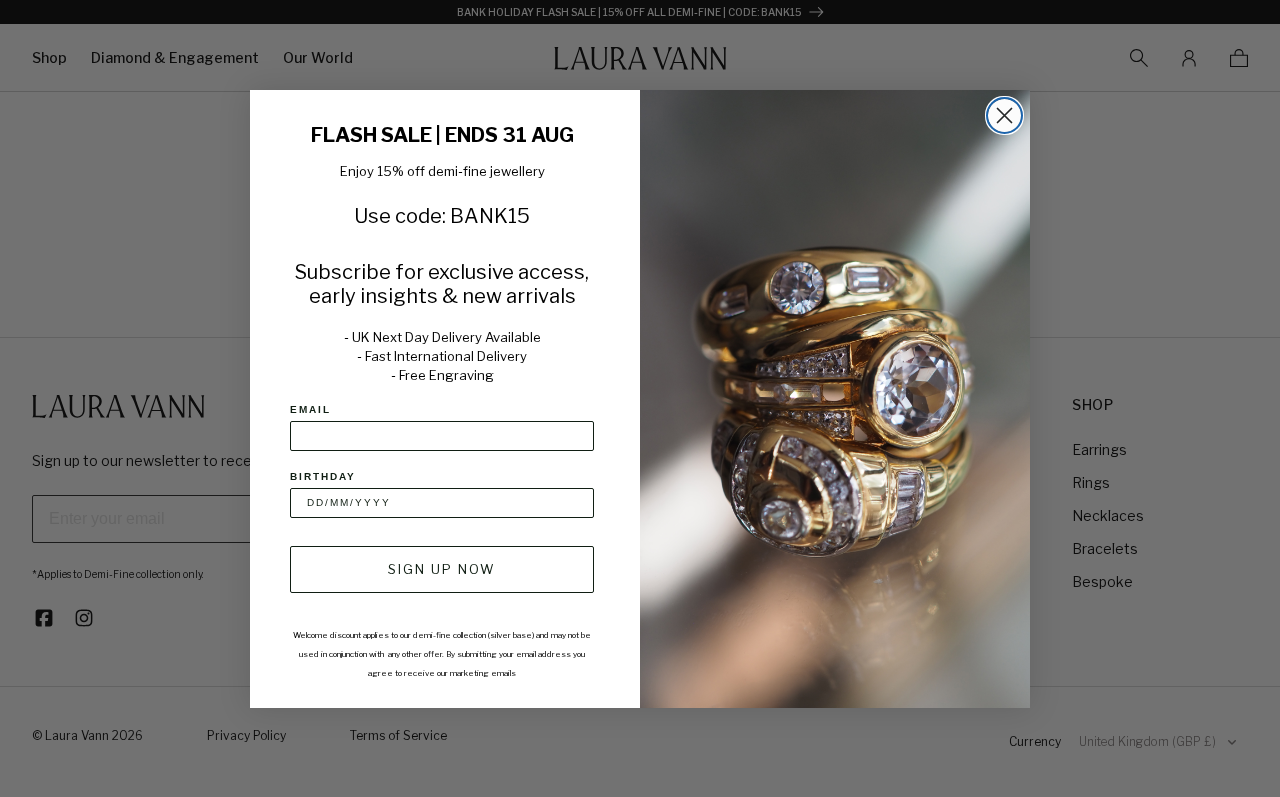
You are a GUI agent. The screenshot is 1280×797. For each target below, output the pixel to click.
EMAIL (310, 409)
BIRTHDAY (323, 476)
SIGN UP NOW (442, 569)
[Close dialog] (1004, 115)
